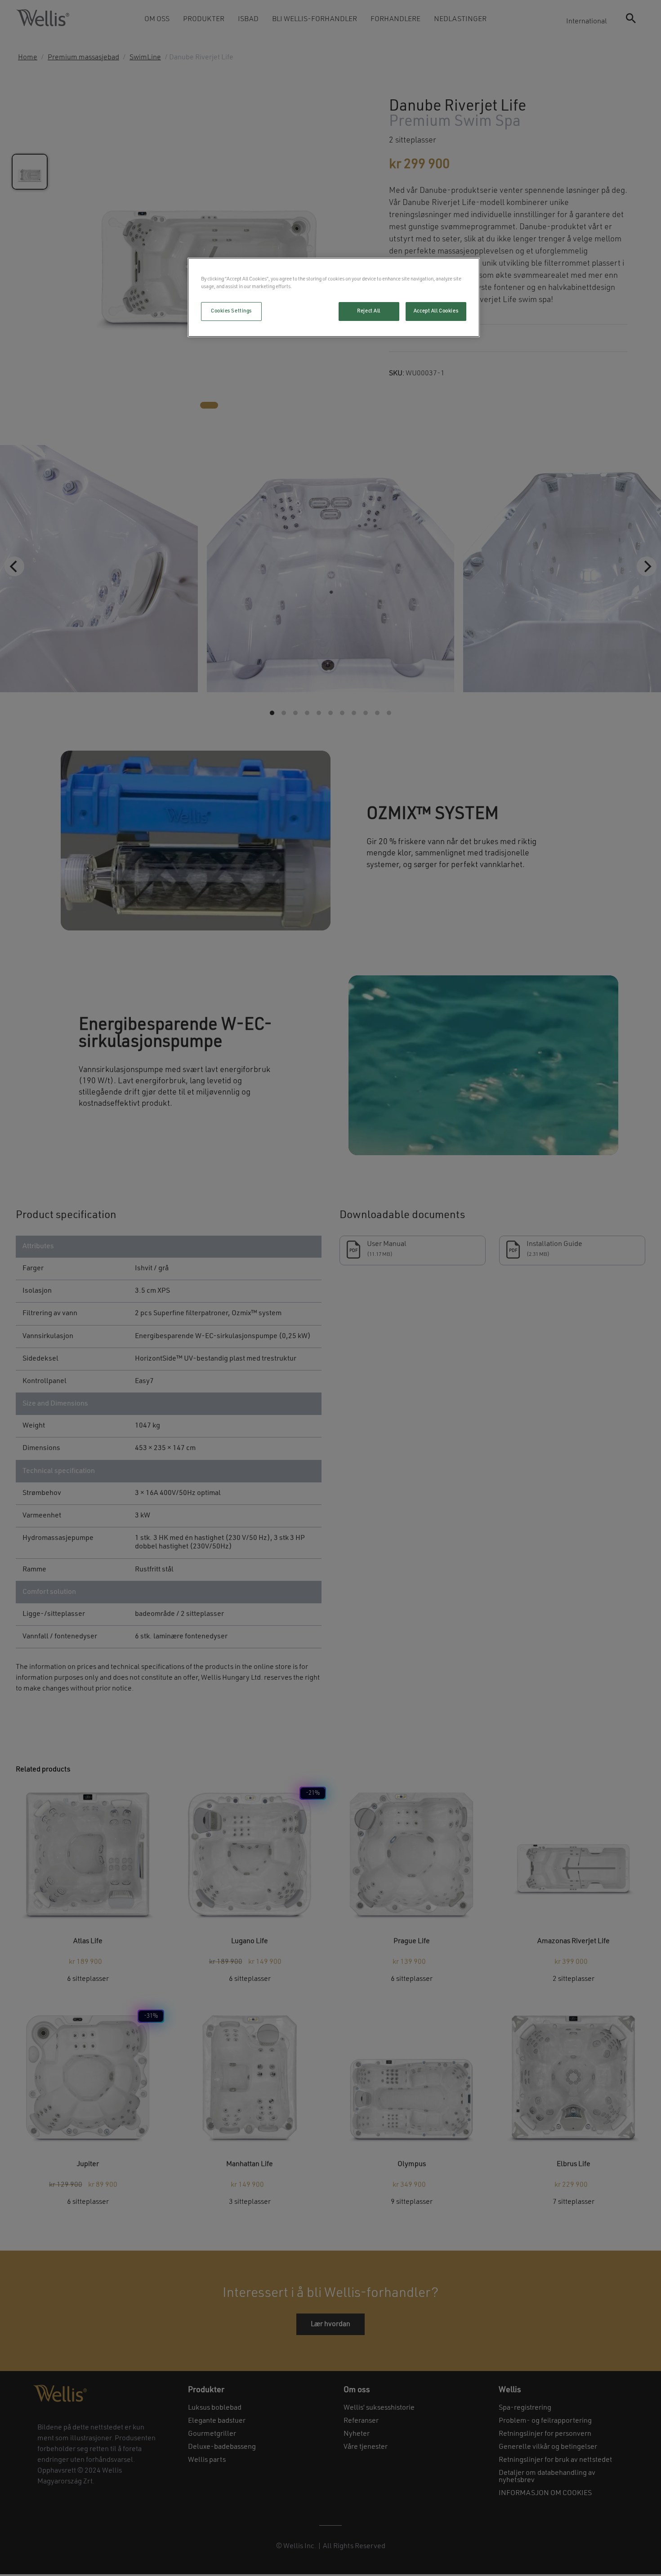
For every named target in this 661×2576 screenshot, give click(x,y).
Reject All (369, 311)
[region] (334, 297)
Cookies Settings (231, 311)
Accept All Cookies (436, 311)
